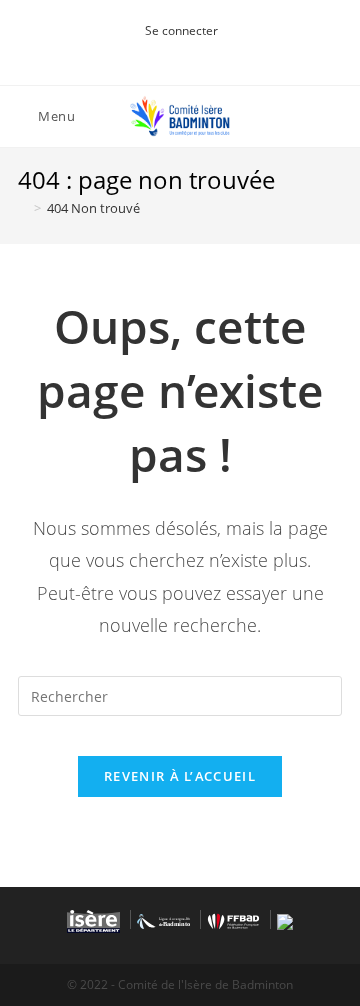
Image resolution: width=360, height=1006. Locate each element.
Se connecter (181, 30)
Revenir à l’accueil (180, 776)
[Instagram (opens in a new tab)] (177, 51)
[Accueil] (23, 208)
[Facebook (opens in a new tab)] (157, 51)
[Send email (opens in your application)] (200, 51)
